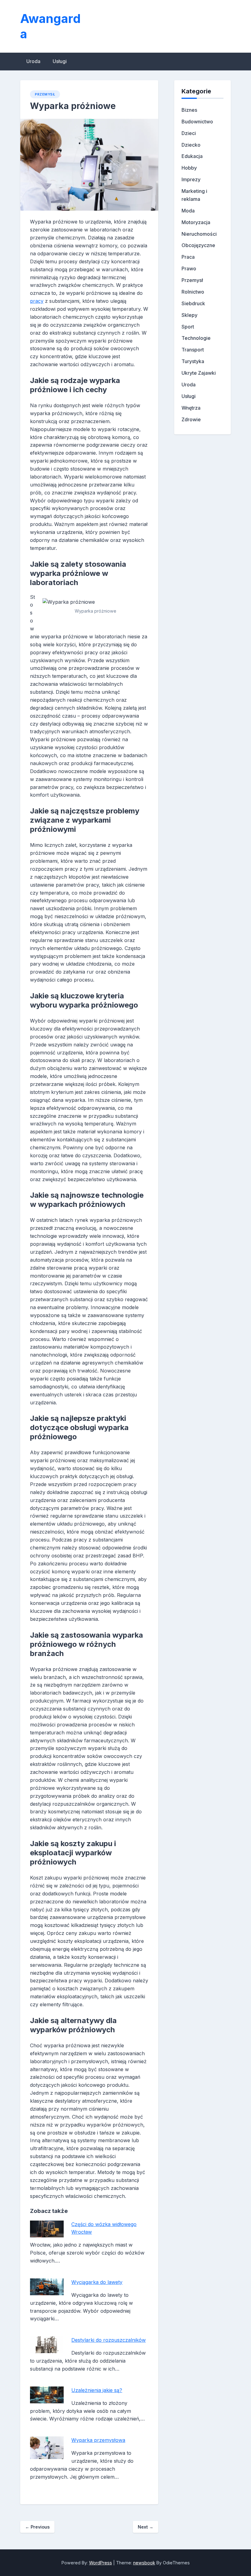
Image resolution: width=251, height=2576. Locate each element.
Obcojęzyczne (198, 245)
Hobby (189, 168)
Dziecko (191, 145)
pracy (37, 301)
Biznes (189, 110)
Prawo (189, 268)
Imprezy (191, 179)
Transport (193, 350)
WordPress (101, 2563)
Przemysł (45, 94)
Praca (188, 257)
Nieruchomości (199, 234)
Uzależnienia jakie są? (97, 2390)
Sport (188, 327)
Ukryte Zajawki (199, 373)
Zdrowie (191, 419)
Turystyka (193, 361)
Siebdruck (193, 303)
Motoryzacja (196, 222)
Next (146, 2527)
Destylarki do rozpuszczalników (109, 2340)
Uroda (33, 61)
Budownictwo (197, 122)
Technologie (196, 338)
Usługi (60, 61)
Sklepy (189, 315)
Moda (188, 211)
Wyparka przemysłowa (98, 2440)
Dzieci (189, 133)
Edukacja (192, 156)
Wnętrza (191, 408)
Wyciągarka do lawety (97, 2282)
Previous (37, 2527)
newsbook (144, 2563)
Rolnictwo (193, 292)
